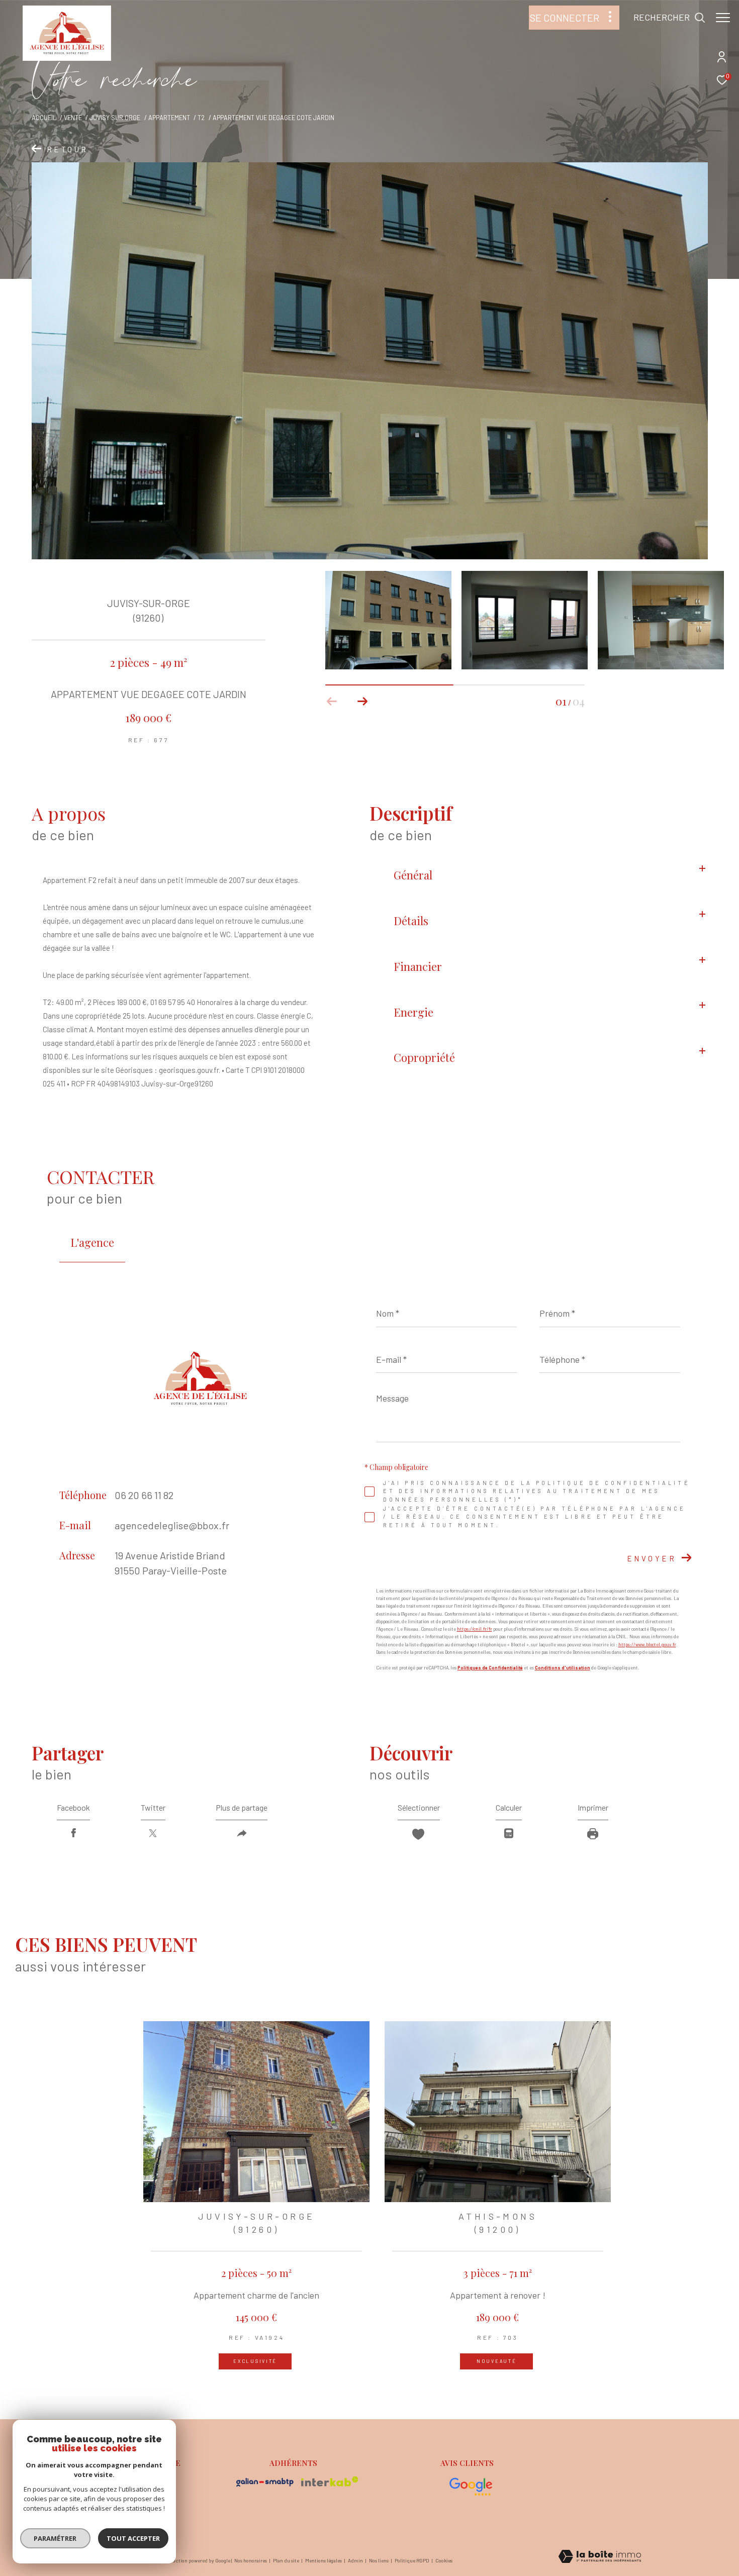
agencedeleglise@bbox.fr (172, 1525)
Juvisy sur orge (115, 118)
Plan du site (287, 2560)
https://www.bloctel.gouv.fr (647, 1645)
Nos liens (379, 2560)
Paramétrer (56, 2538)
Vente (73, 118)
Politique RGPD (412, 2560)
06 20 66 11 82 (144, 1495)
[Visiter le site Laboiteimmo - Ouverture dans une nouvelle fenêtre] (600, 2557)
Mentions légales (324, 2560)
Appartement (169, 118)
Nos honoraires (251, 2560)
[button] (362, 702)
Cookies (444, 2561)
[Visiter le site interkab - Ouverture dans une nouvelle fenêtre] (330, 2482)
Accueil (44, 118)
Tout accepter (133, 2538)
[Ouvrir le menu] (723, 18)
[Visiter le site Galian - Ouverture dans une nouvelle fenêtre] (265, 2482)
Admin (356, 2560)
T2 (201, 118)
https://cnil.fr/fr (475, 1629)
